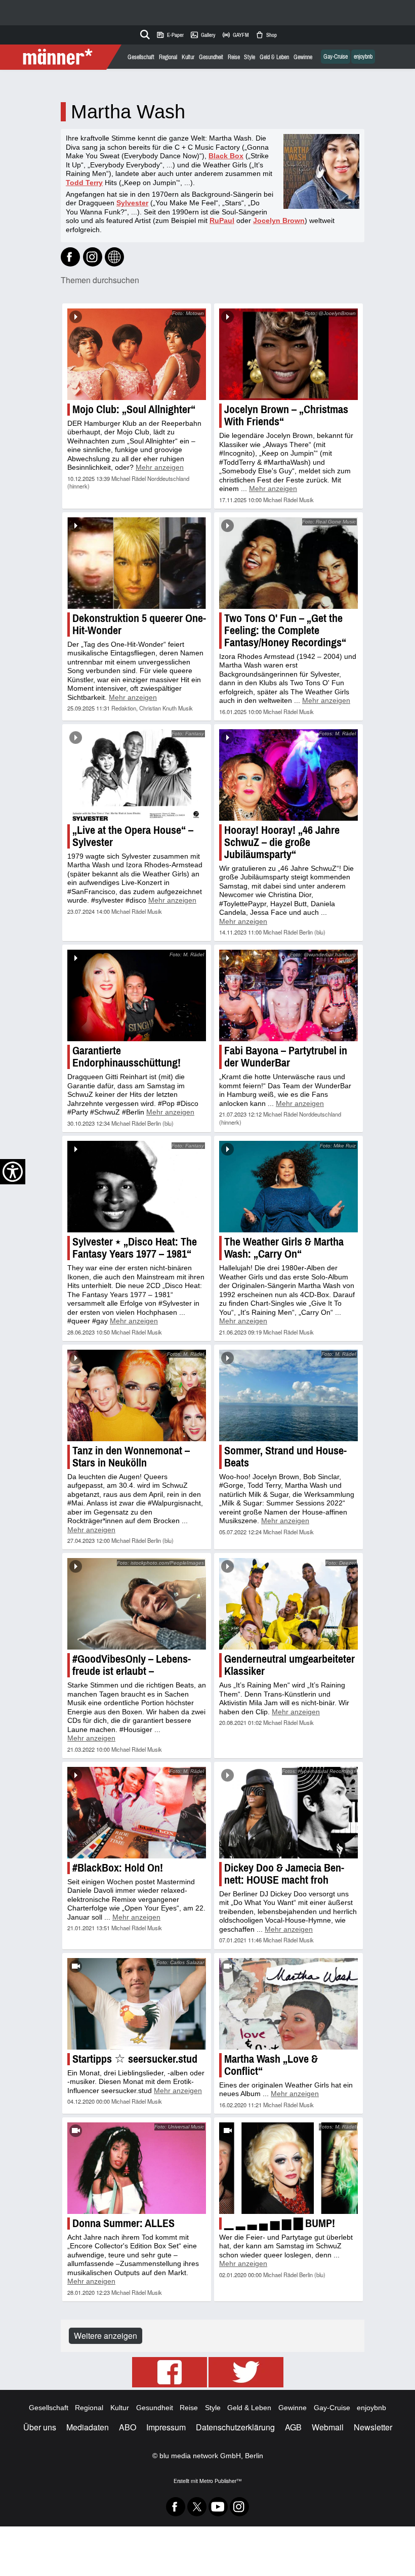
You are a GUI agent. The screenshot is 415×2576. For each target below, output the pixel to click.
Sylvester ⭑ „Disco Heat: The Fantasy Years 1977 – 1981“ (135, 1248)
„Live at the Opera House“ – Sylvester (133, 836)
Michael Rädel (129, 478)
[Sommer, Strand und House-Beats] (288, 1395)
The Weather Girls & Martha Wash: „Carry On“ (284, 1248)
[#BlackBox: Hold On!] (137, 1813)
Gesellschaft (141, 57)
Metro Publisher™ (220, 2481)
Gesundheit (211, 57)
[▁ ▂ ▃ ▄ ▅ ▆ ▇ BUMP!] (288, 2168)
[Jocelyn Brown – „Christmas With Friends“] (288, 354)
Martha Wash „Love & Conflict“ (271, 2065)
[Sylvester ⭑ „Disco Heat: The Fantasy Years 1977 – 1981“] (137, 1187)
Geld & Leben (274, 57)
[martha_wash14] (93, 257)
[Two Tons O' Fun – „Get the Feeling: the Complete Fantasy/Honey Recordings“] (288, 563)
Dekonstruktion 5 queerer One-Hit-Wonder (139, 624)
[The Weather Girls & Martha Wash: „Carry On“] (288, 1187)
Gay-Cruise (336, 57)
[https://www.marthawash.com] (114, 257)
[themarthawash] (70, 257)
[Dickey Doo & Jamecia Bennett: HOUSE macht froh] (288, 1813)
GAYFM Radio (235, 35)
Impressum (166, 2427)
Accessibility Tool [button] (13, 1172)
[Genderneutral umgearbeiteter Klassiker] (288, 1604)
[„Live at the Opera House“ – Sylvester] (137, 775)
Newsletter (373, 2427)
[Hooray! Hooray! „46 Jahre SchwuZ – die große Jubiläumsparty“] (288, 775)
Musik (306, 500)
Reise (234, 57)
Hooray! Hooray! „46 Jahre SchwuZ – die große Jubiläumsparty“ (282, 842)
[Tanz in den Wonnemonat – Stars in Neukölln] (137, 1395)
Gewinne (303, 57)
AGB (293, 2427)
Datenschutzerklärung (235, 2427)
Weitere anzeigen (106, 2336)
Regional (168, 57)
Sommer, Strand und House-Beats (285, 1457)
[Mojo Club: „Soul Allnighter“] (137, 354)
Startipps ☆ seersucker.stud (135, 2059)
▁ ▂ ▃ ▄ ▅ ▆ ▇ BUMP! (280, 2223)
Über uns (40, 2427)
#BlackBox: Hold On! (118, 1868)
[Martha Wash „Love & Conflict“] (288, 2004)
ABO (128, 2427)
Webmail (328, 2427)
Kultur (188, 57)
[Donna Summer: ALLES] (137, 2168)
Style (250, 57)
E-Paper (170, 35)
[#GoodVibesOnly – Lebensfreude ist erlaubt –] (137, 1604)
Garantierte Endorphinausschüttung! (127, 1057)
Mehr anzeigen (160, 467)
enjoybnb (363, 57)
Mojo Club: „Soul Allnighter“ (134, 409)
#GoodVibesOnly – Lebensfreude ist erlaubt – (132, 1665)
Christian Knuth (158, 708)
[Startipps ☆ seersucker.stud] (137, 2004)
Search (143, 33)
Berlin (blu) (312, 932)
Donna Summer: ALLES (123, 2223)
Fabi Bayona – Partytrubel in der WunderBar (286, 1057)
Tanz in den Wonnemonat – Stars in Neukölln (131, 1457)
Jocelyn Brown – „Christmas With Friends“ (286, 415)
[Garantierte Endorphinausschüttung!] (137, 995)
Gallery (203, 35)
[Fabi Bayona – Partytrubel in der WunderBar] (288, 995)
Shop (266, 35)
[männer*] (62, 57)
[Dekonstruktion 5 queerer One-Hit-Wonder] (137, 563)
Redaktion (124, 708)
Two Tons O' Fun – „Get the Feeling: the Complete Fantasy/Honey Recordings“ (285, 630)
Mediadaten (88, 2427)
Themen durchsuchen (100, 280)
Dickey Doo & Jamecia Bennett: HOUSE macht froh (284, 1874)
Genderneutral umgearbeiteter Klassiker (289, 1665)
